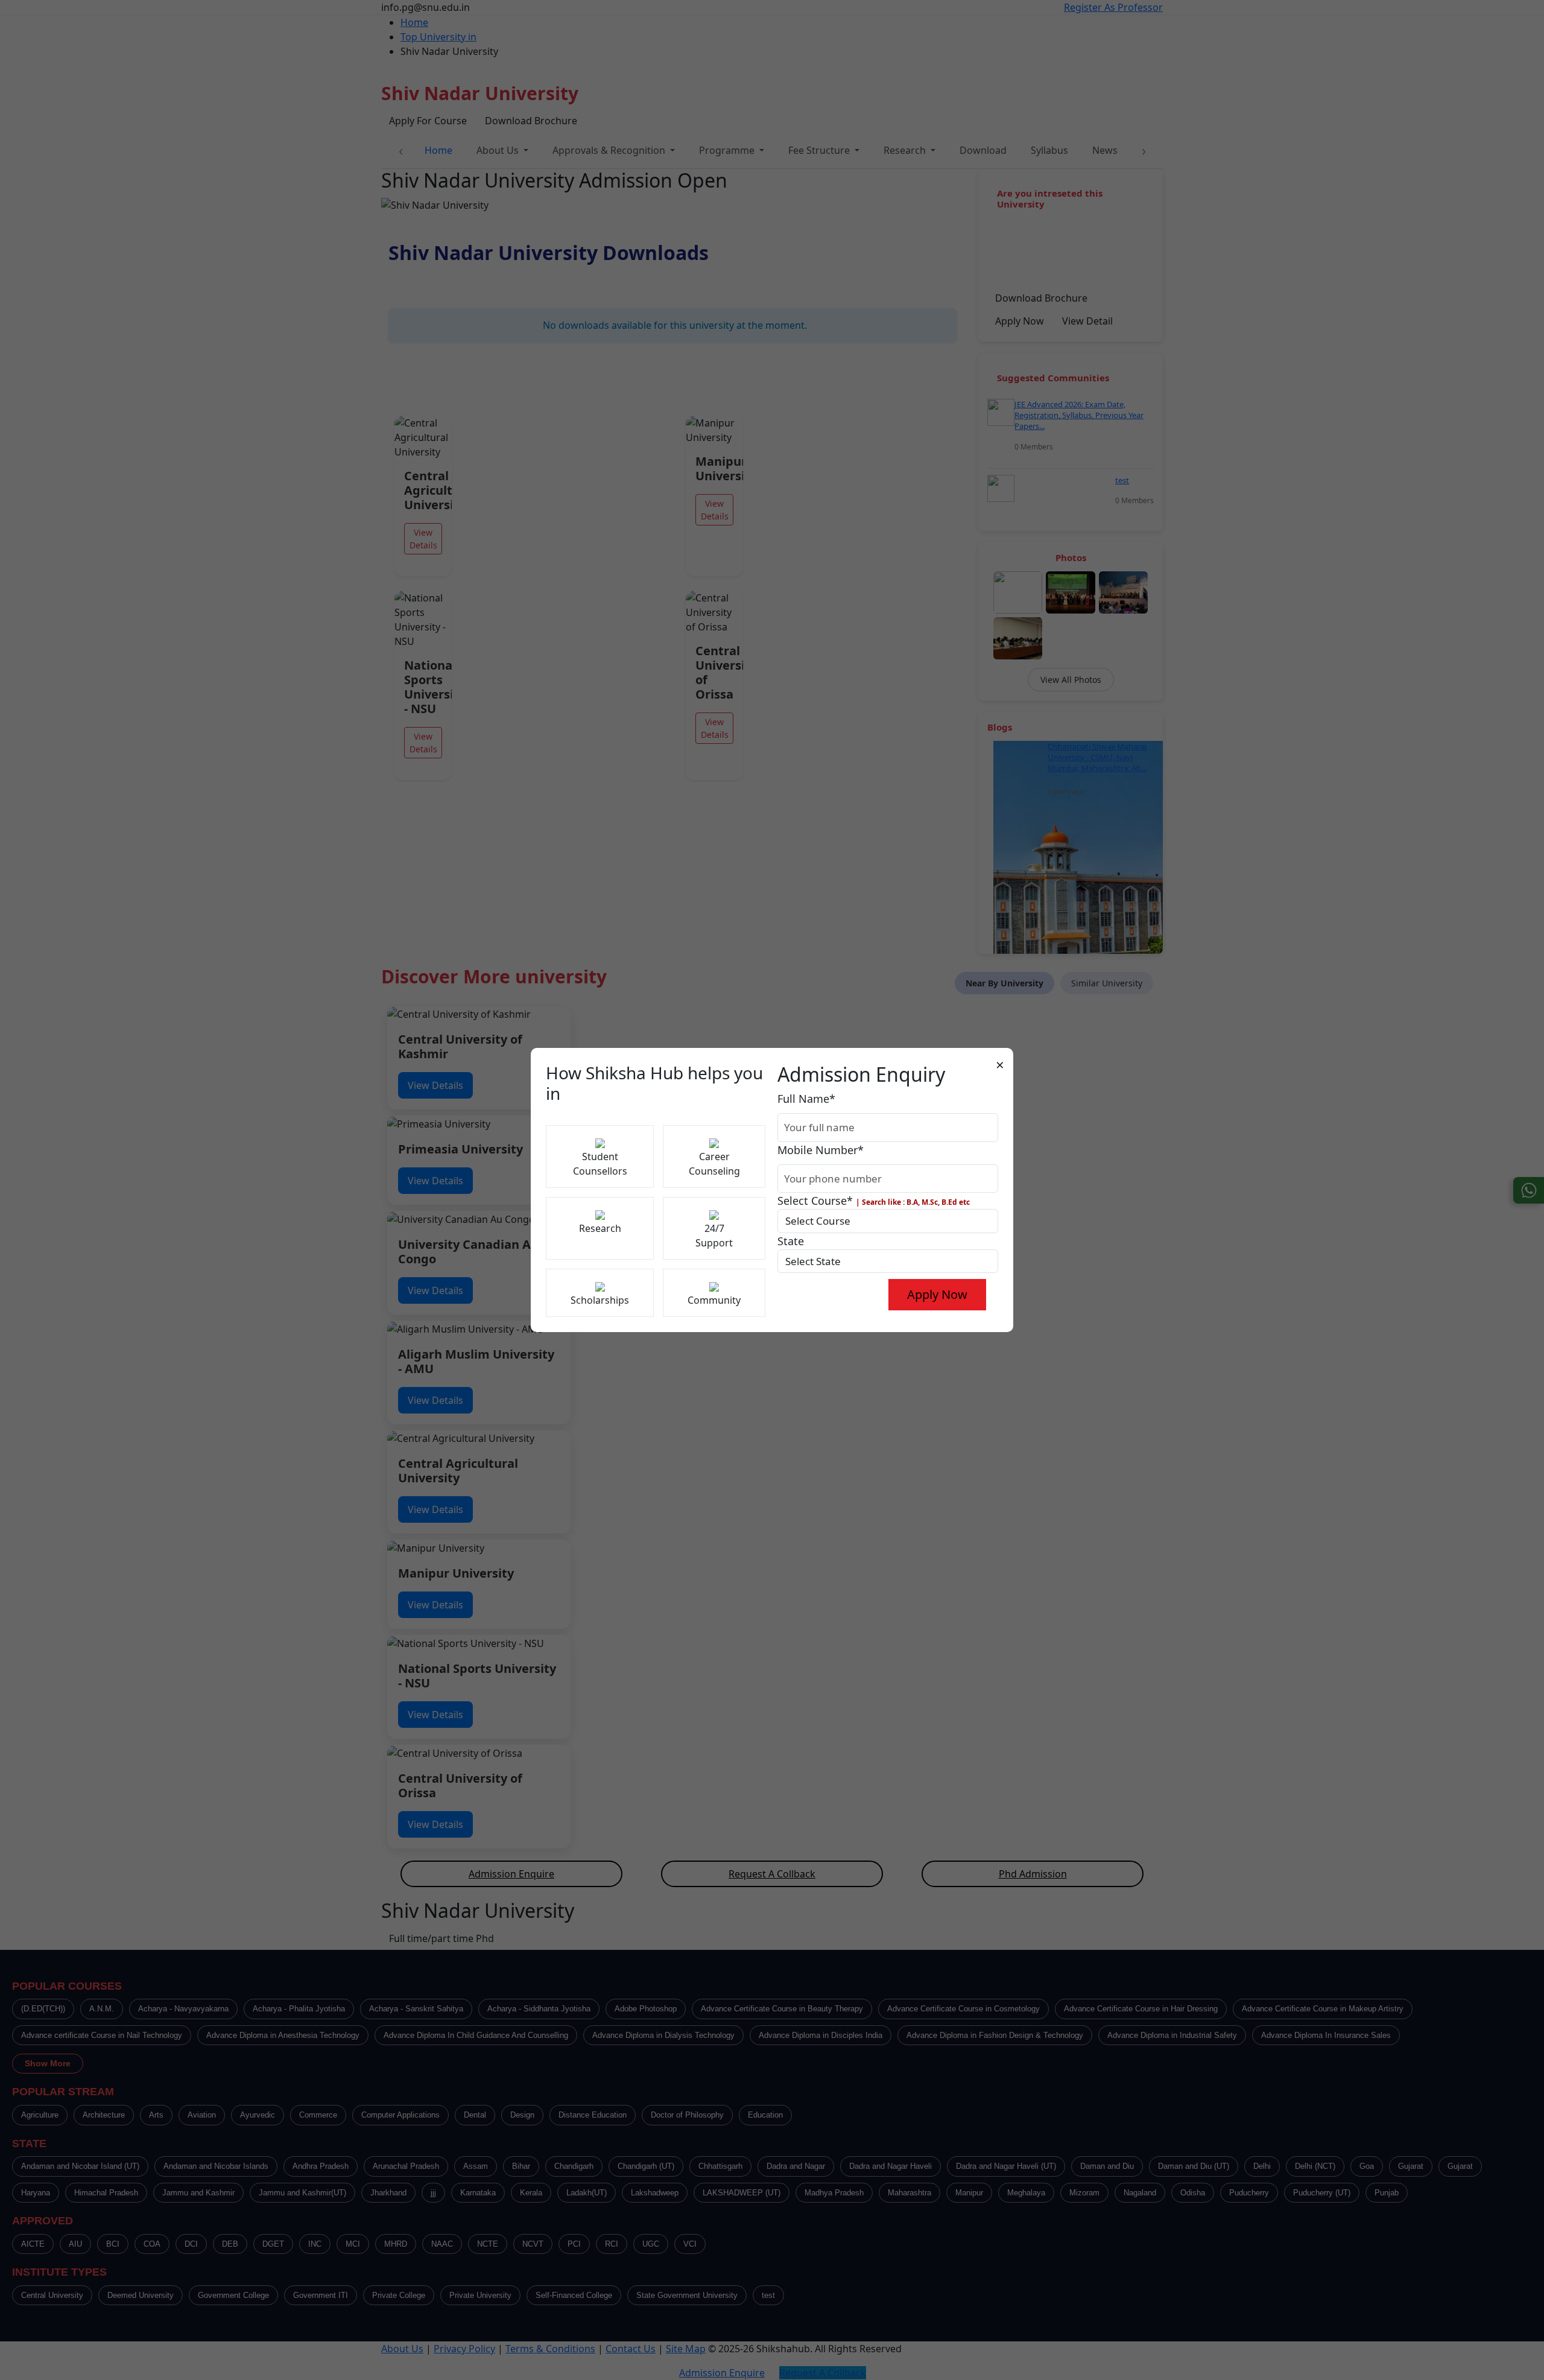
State (791, 1241)
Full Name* (806, 1099)
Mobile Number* (821, 1150)
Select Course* (874, 1201)
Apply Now (937, 1294)
